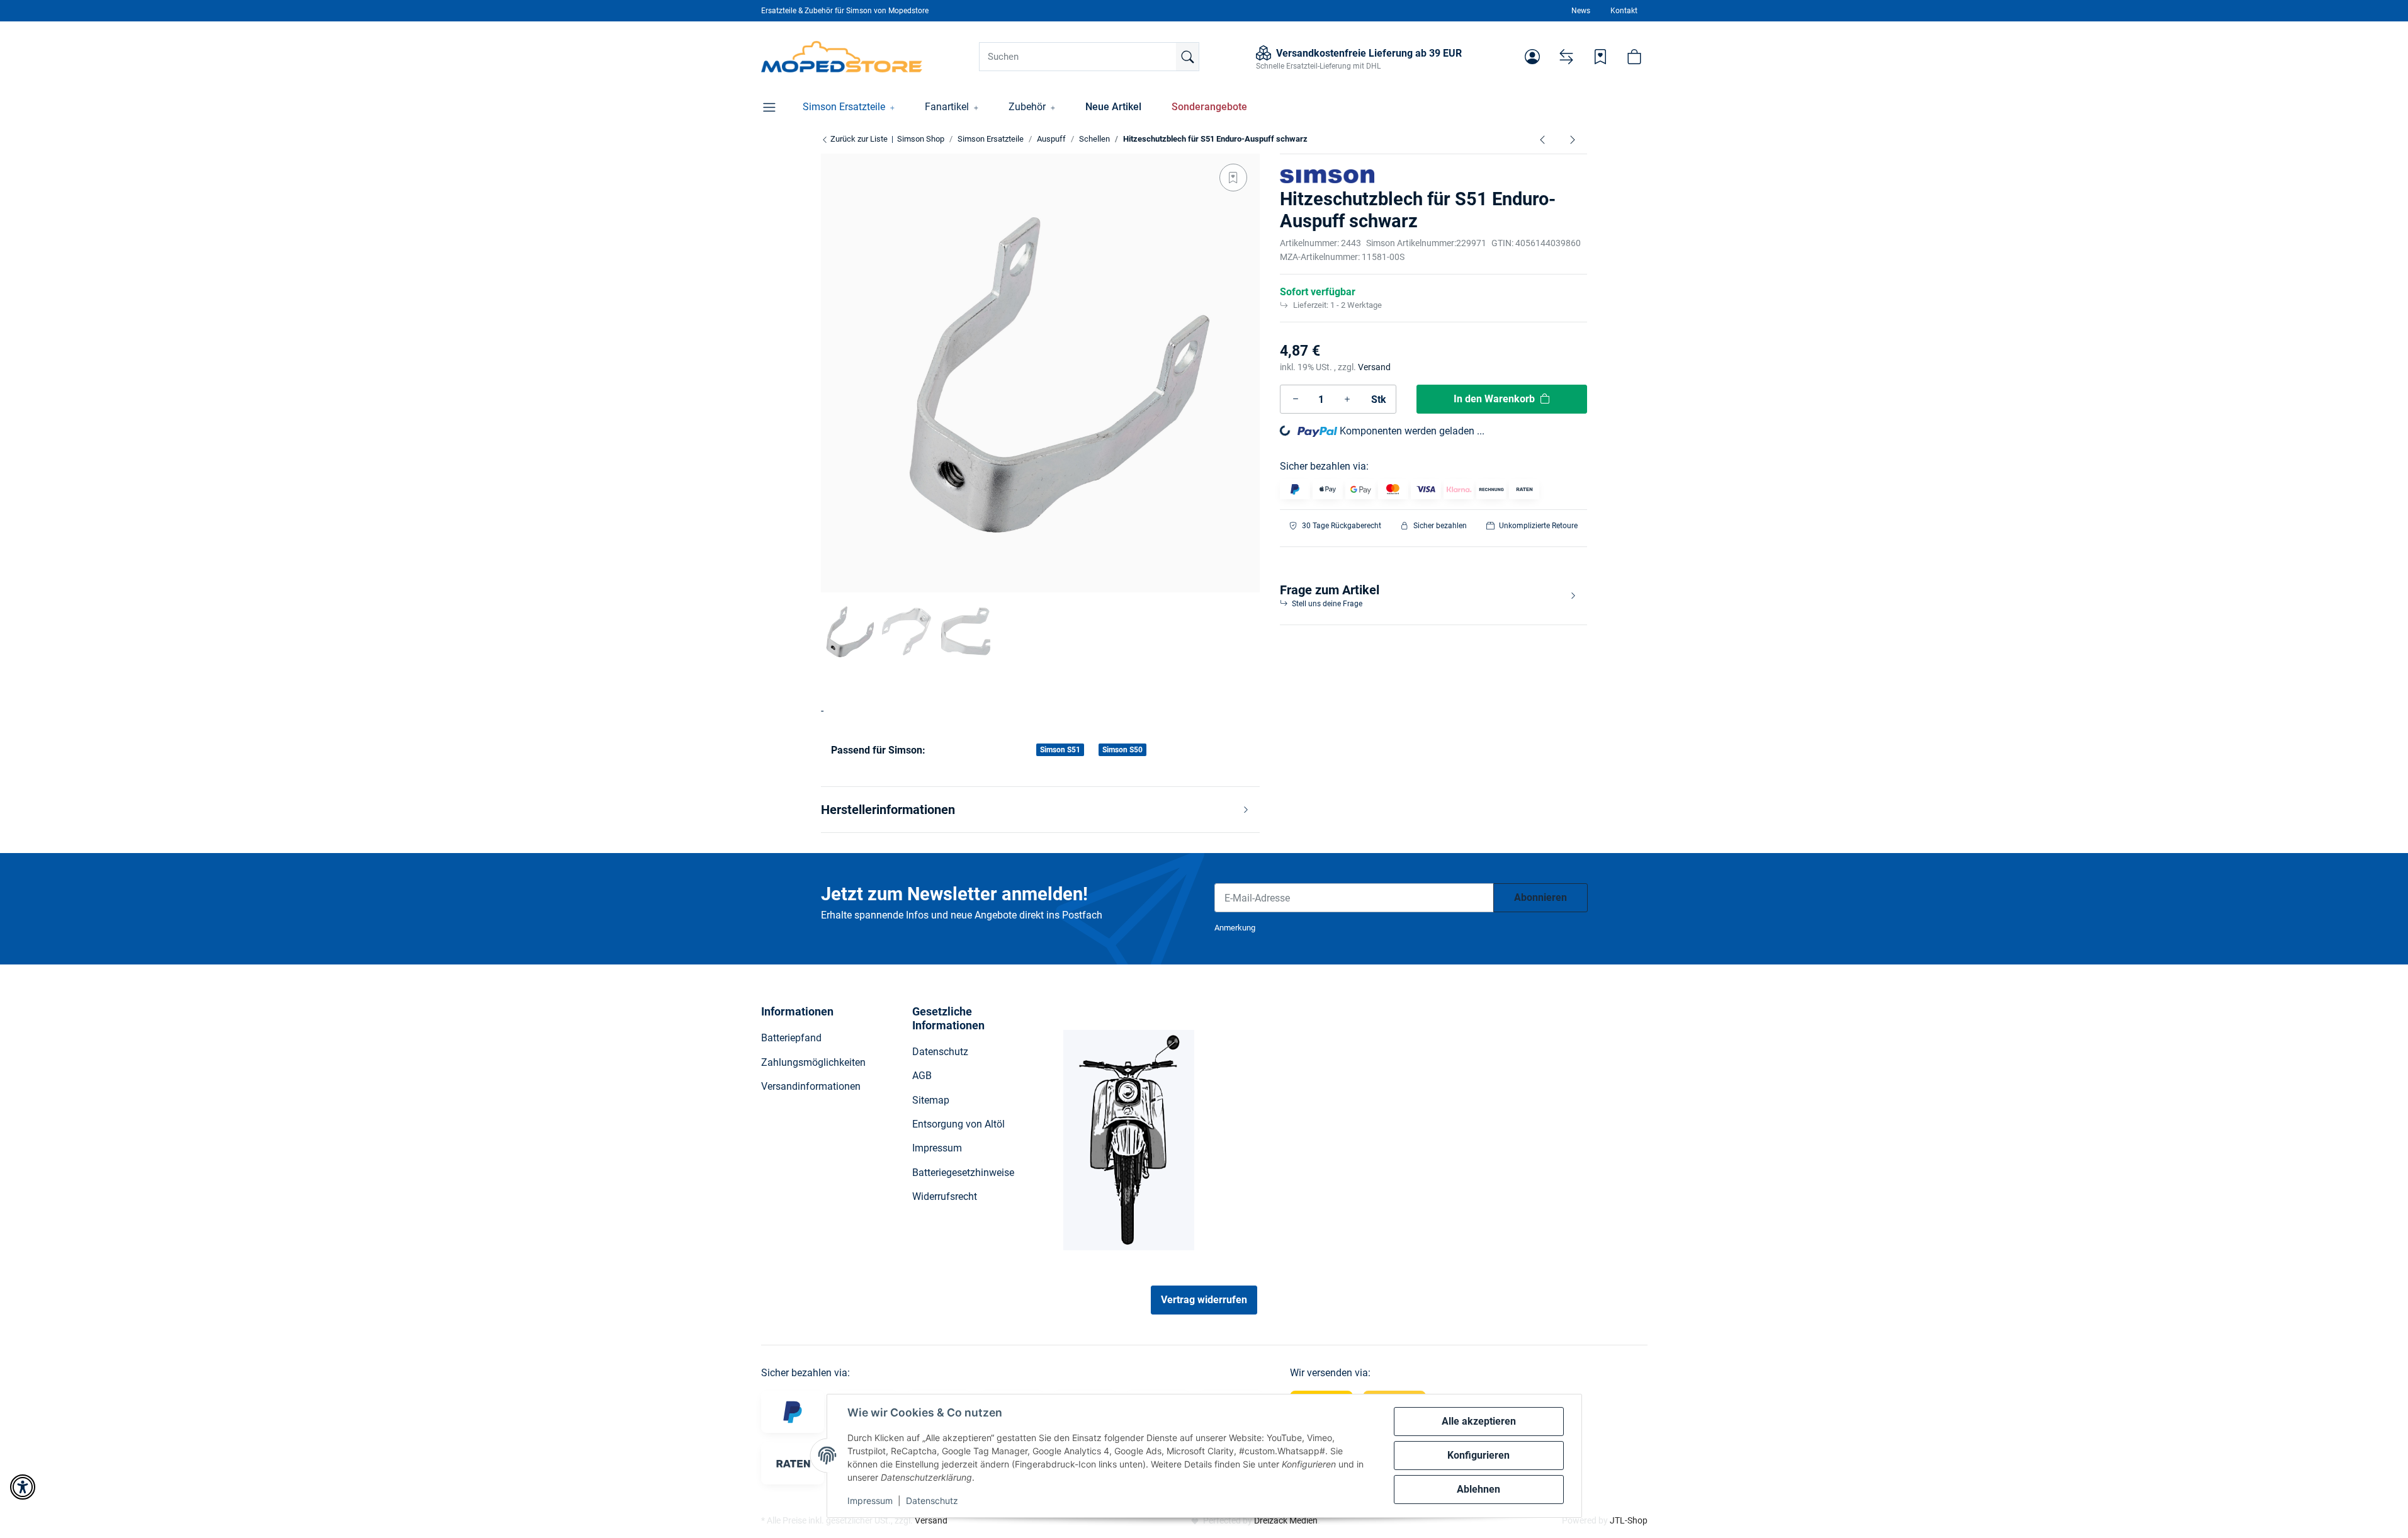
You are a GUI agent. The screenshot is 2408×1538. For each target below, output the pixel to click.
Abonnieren (1540, 897)
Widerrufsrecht (945, 1196)
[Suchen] (1187, 57)
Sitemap (931, 1100)
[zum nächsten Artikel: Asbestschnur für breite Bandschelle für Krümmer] (1573, 139)
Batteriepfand (791, 1038)
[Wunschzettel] (1600, 57)
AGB (922, 1076)
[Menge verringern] (1296, 399)
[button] (1532, 57)
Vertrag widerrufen (1204, 1300)
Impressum (870, 1501)
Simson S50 (1122, 750)
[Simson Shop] (842, 57)
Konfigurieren (1478, 1455)
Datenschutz (932, 1501)
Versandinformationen (811, 1086)
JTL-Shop (1629, 1520)
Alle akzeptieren (1479, 1421)
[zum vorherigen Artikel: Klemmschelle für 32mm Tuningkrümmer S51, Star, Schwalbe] (1542, 139)
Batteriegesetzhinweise (963, 1173)
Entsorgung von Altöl (958, 1124)
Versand (1374, 367)
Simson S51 (1060, 750)
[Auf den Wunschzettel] (1233, 178)
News (1581, 11)
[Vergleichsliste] (1566, 57)
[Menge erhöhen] (1347, 399)
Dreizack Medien (1286, 1520)
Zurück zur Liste (858, 139)
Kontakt (1624, 11)
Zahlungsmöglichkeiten (813, 1062)
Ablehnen (1478, 1489)
